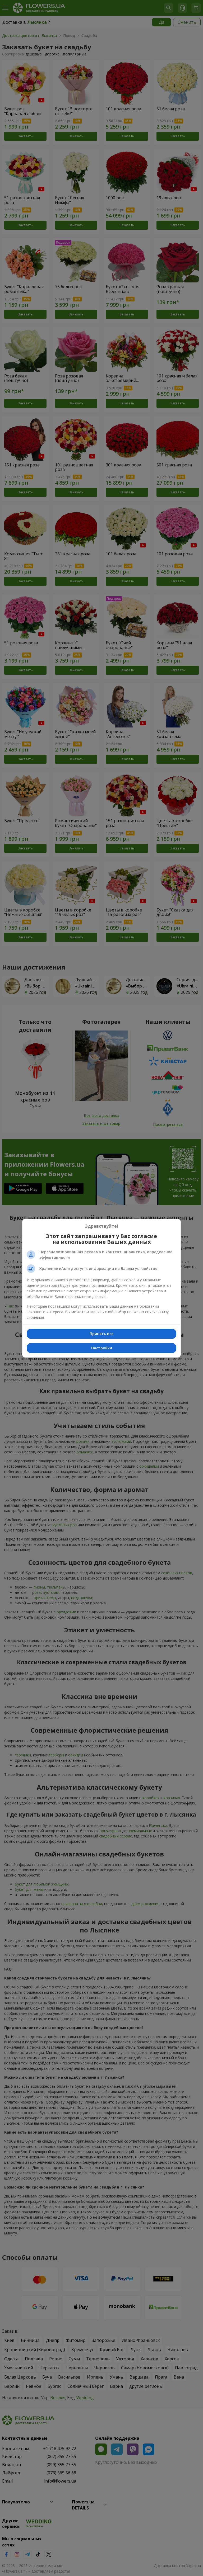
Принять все (101, 1334)
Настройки (102, 1348)
